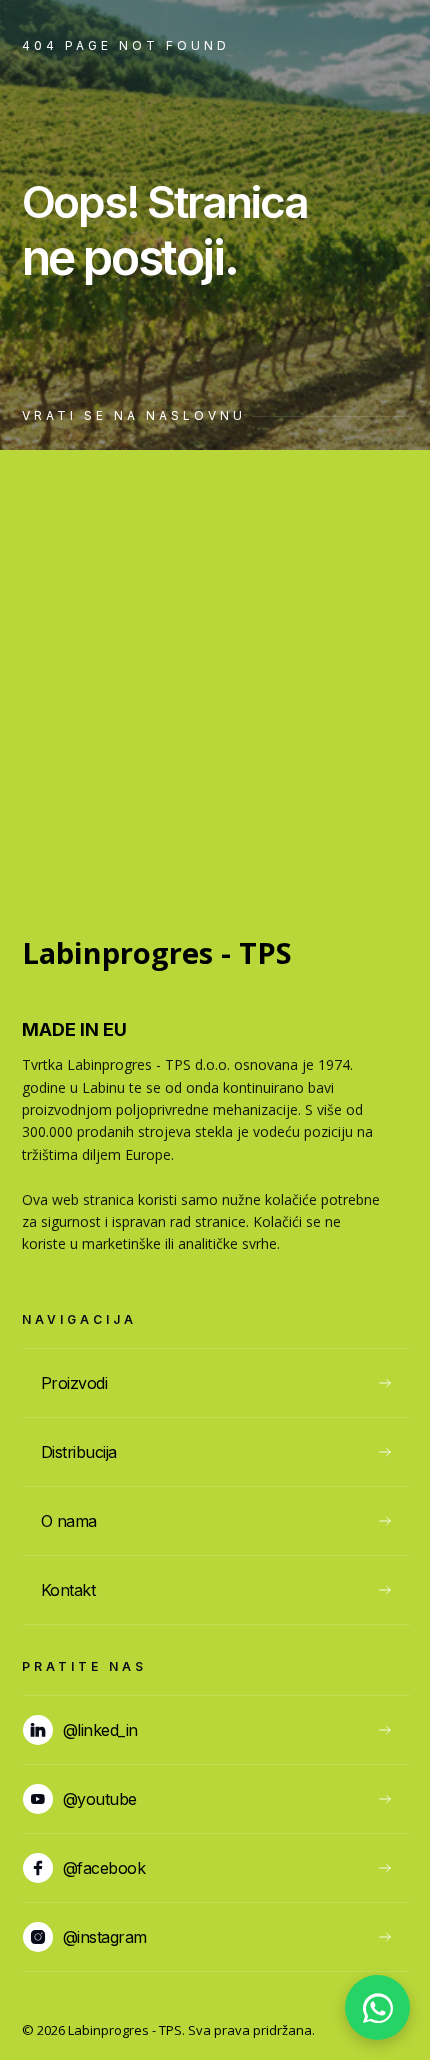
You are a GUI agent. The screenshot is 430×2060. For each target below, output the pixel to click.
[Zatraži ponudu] (377, 2007)
